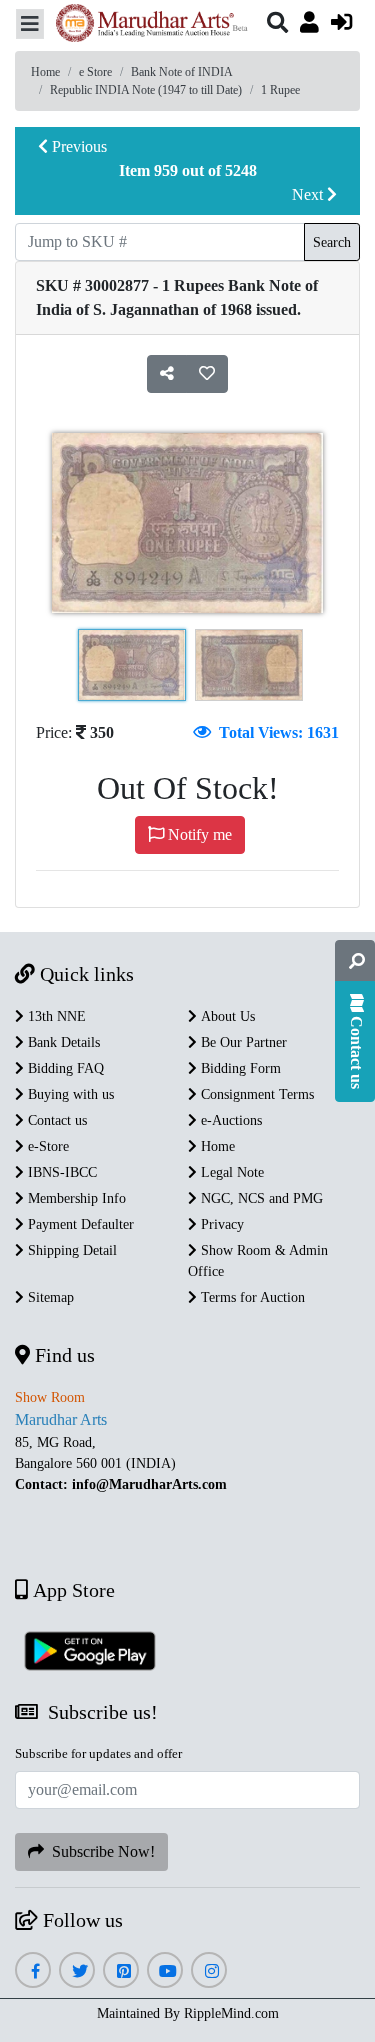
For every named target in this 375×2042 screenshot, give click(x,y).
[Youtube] (165, 1971)
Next (309, 194)
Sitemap (49, 1297)
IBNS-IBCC (60, 1172)
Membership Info (75, 1198)
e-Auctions (229, 1120)
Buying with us (69, 1094)
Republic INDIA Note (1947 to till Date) (146, 90)
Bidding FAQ (64, 1068)
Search (332, 242)
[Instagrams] (209, 1971)
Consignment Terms (255, 1094)
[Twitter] (77, 1971)
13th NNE (55, 1016)
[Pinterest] (121, 1971)
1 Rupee (280, 90)
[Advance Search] (355, 961)
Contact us (55, 1120)
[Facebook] (33, 1971)
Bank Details (62, 1042)
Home (45, 72)
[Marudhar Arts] (146, 25)
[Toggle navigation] (30, 24)
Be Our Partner (242, 1042)
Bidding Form (239, 1068)
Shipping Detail (70, 1250)
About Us (226, 1016)
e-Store (46, 1146)
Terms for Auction (251, 1297)
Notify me (198, 834)
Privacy (220, 1224)
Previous (77, 146)
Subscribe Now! (99, 1851)
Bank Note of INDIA (182, 72)
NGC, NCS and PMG (260, 1198)
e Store (95, 72)
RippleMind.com (231, 2013)
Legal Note (230, 1172)
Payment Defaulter (79, 1224)
